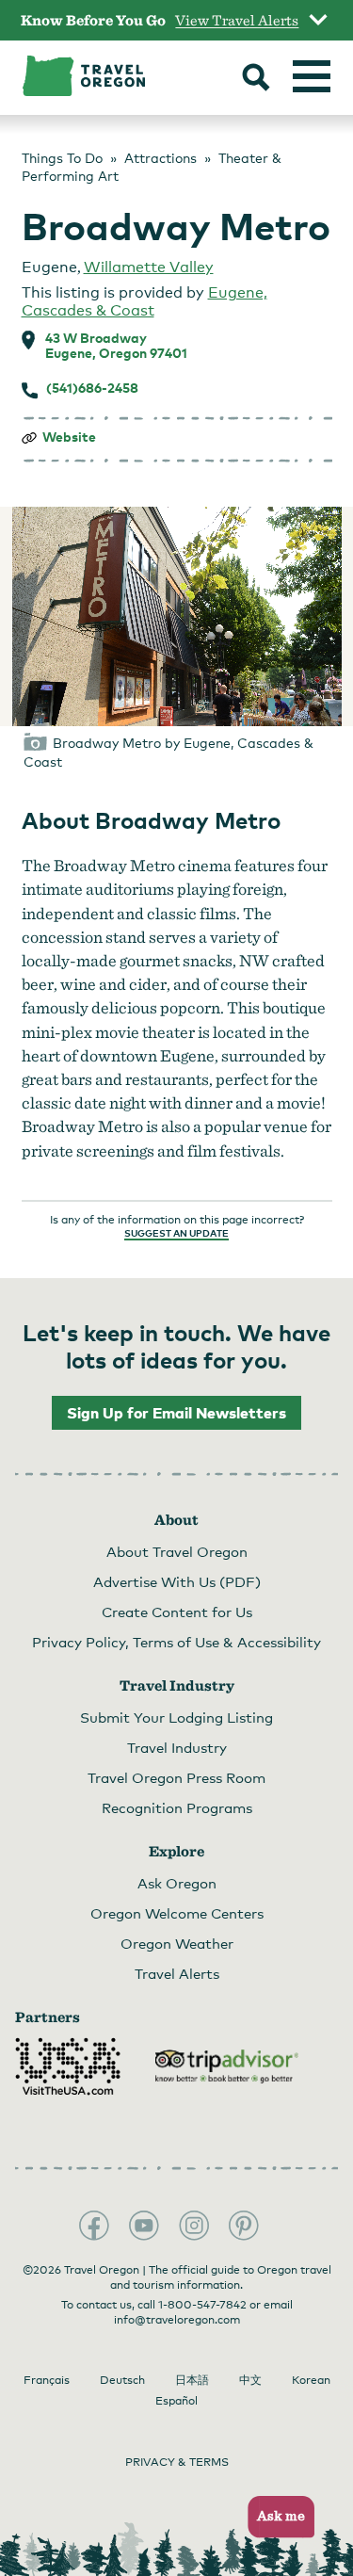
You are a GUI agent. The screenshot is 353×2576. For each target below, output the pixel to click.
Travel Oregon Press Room (176, 1777)
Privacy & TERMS (177, 2462)
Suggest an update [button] (176, 1233)
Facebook (94, 2226)
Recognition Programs (177, 1807)
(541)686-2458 (92, 388)
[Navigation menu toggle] (312, 76)
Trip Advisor (227, 2066)
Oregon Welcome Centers (177, 1913)
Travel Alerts (177, 1973)
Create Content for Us (177, 1612)
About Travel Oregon (177, 1551)
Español (176, 2401)
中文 (250, 2380)
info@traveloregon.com (177, 2320)
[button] (275, 2517)
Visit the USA (68, 2066)
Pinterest (244, 2226)
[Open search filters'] (256, 79)
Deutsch (122, 2380)
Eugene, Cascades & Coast (144, 301)
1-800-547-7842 (202, 2305)
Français (47, 2380)
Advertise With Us (177, 1581)
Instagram (194, 2226)
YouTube (144, 2226)
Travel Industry (177, 1747)
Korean (311, 2380)
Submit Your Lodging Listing (176, 1717)
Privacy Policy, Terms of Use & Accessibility (176, 1642)
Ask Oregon (177, 1883)
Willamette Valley (149, 267)
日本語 (192, 2380)
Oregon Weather (177, 1943)
